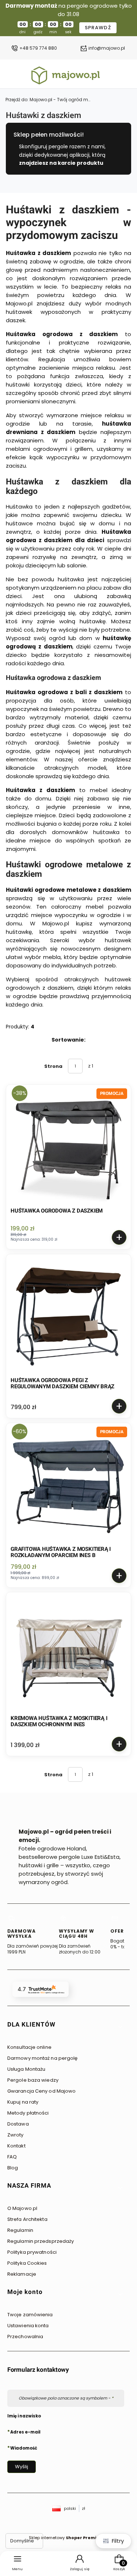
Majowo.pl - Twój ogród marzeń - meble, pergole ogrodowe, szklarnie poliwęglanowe (49, 100)
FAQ (12, 2157)
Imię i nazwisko (24, 2416)
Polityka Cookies (27, 2263)
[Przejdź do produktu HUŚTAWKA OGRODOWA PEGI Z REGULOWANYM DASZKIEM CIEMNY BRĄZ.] (68, 1316)
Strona (53, 1066)
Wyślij (22, 2467)
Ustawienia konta (28, 2326)
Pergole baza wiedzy (33, 2080)
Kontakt (16, 2146)
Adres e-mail (25, 2432)
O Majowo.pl (22, 2208)
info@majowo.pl (107, 48)
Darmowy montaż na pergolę (43, 2058)
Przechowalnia (25, 2337)
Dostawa (18, 2124)
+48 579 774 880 (38, 48)
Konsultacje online (29, 2047)
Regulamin (20, 2230)
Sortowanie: (68, 1040)
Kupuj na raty (23, 2102)
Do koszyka (119, 1237)
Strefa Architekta (27, 2219)
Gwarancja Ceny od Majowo (41, 2091)
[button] (66, 2027)
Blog (13, 2168)
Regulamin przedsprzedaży (41, 2241)
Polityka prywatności (32, 2252)
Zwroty (16, 2135)
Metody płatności (28, 2113)
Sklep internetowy (66, 2538)
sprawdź (98, 28)
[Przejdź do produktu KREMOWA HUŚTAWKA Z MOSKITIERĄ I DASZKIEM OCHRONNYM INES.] (68, 1654)
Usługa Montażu (26, 2069)
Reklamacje (22, 2274)
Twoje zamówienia (30, 2315)
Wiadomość (24, 2448)
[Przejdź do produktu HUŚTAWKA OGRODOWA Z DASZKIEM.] (68, 1147)
